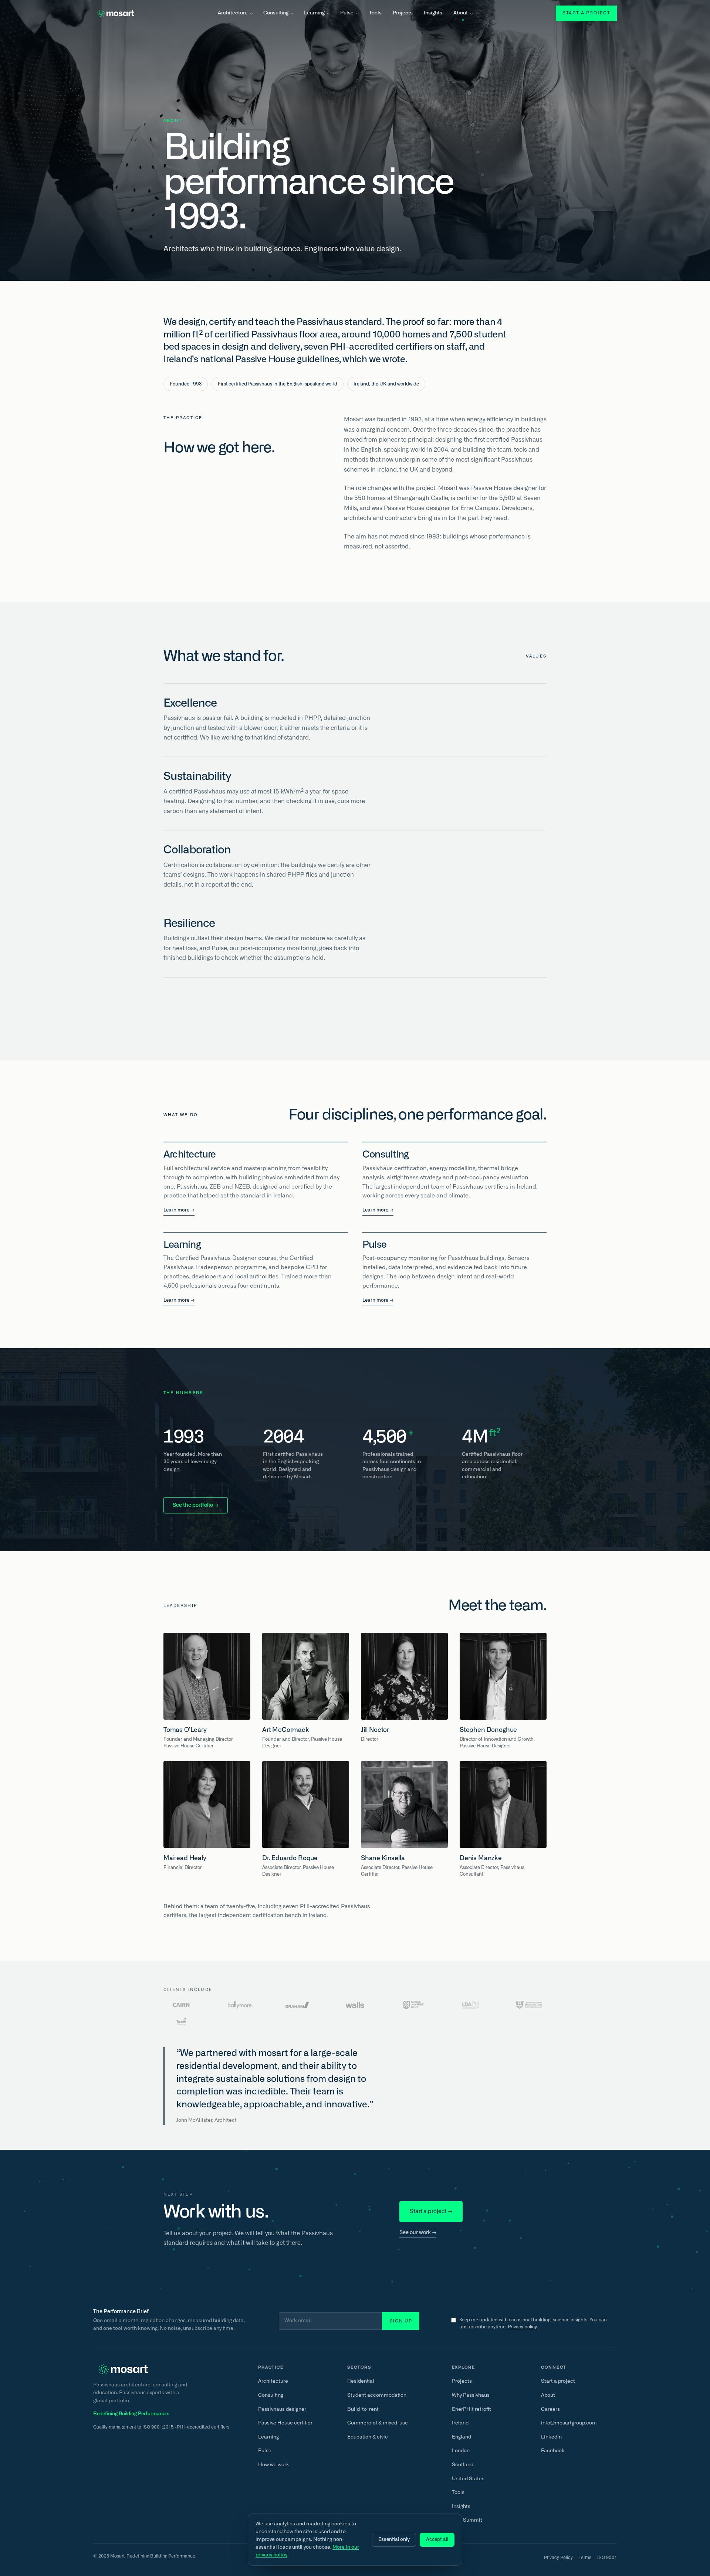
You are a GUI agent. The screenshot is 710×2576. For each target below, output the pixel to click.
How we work (274, 2465)
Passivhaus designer (282, 2409)
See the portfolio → (196, 1505)
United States (468, 2479)
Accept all (437, 2540)
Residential (361, 2381)
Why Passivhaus (471, 2395)
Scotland (463, 2465)
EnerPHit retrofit (471, 2409)
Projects (403, 13)
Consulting (276, 13)
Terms (585, 2558)
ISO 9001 (607, 2558)
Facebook (553, 2451)
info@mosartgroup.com (569, 2423)
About (461, 13)
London (461, 2451)
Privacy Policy (558, 2558)
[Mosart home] (114, 13)
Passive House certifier (285, 2423)
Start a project (586, 13)
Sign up (401, 2321)
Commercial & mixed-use (378, 2423)
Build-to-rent (363, 2409)
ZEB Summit (467, 2520)
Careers (550, 2409)
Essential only (394, 2540)
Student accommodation (377, 2395)
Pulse (347, 13)
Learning (314, 13)
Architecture (233, 13)
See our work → (418, 2233)
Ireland (460, 2423)
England (461, 2437)
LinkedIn (551, 2437)
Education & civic (368, 2437)
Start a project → (431, 2211)
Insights (433, 13)
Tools (375, 13)
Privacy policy (522, 2327)
